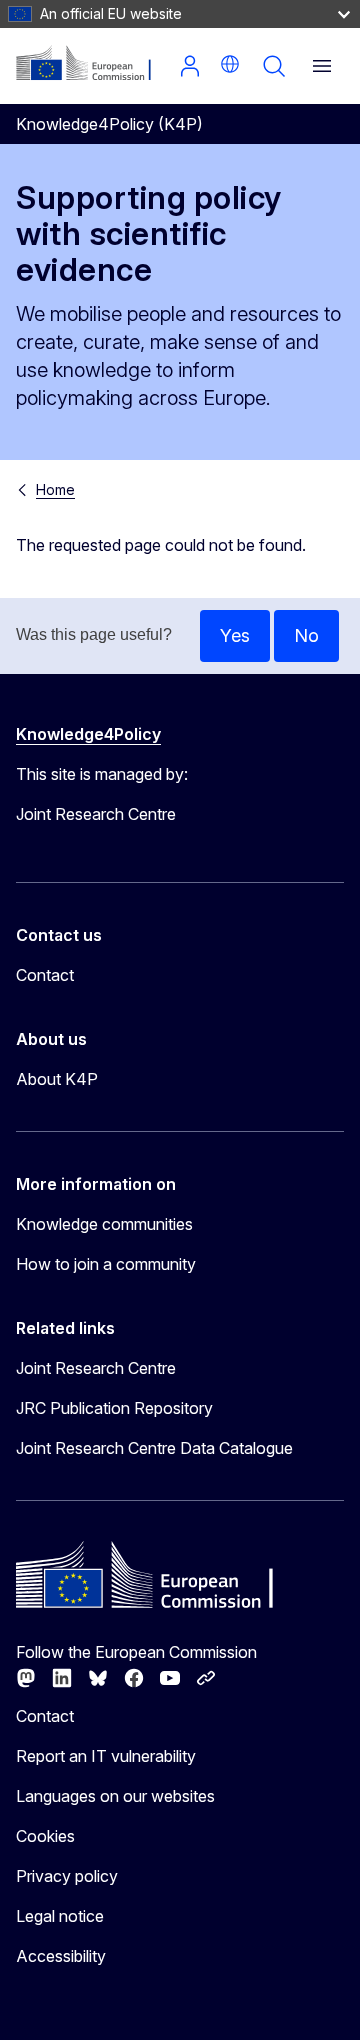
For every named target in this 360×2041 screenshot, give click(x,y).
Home (55, 489)
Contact (45, 975)
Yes (235, 635)
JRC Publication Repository (114, 1408)
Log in (190, 66)
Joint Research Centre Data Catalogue (154, 1448)
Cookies (45, 1836)
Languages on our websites (115, 1796)
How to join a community (106, 1264)
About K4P (57, 1079)
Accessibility (61, 1956)
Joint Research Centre (96, 1368)
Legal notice (60, 1916)
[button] (230, 64)
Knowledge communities (104, 1224)
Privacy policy (67, 1876)
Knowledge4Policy (88, 734)
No (306, 635)
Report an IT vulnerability (106, 1756)
